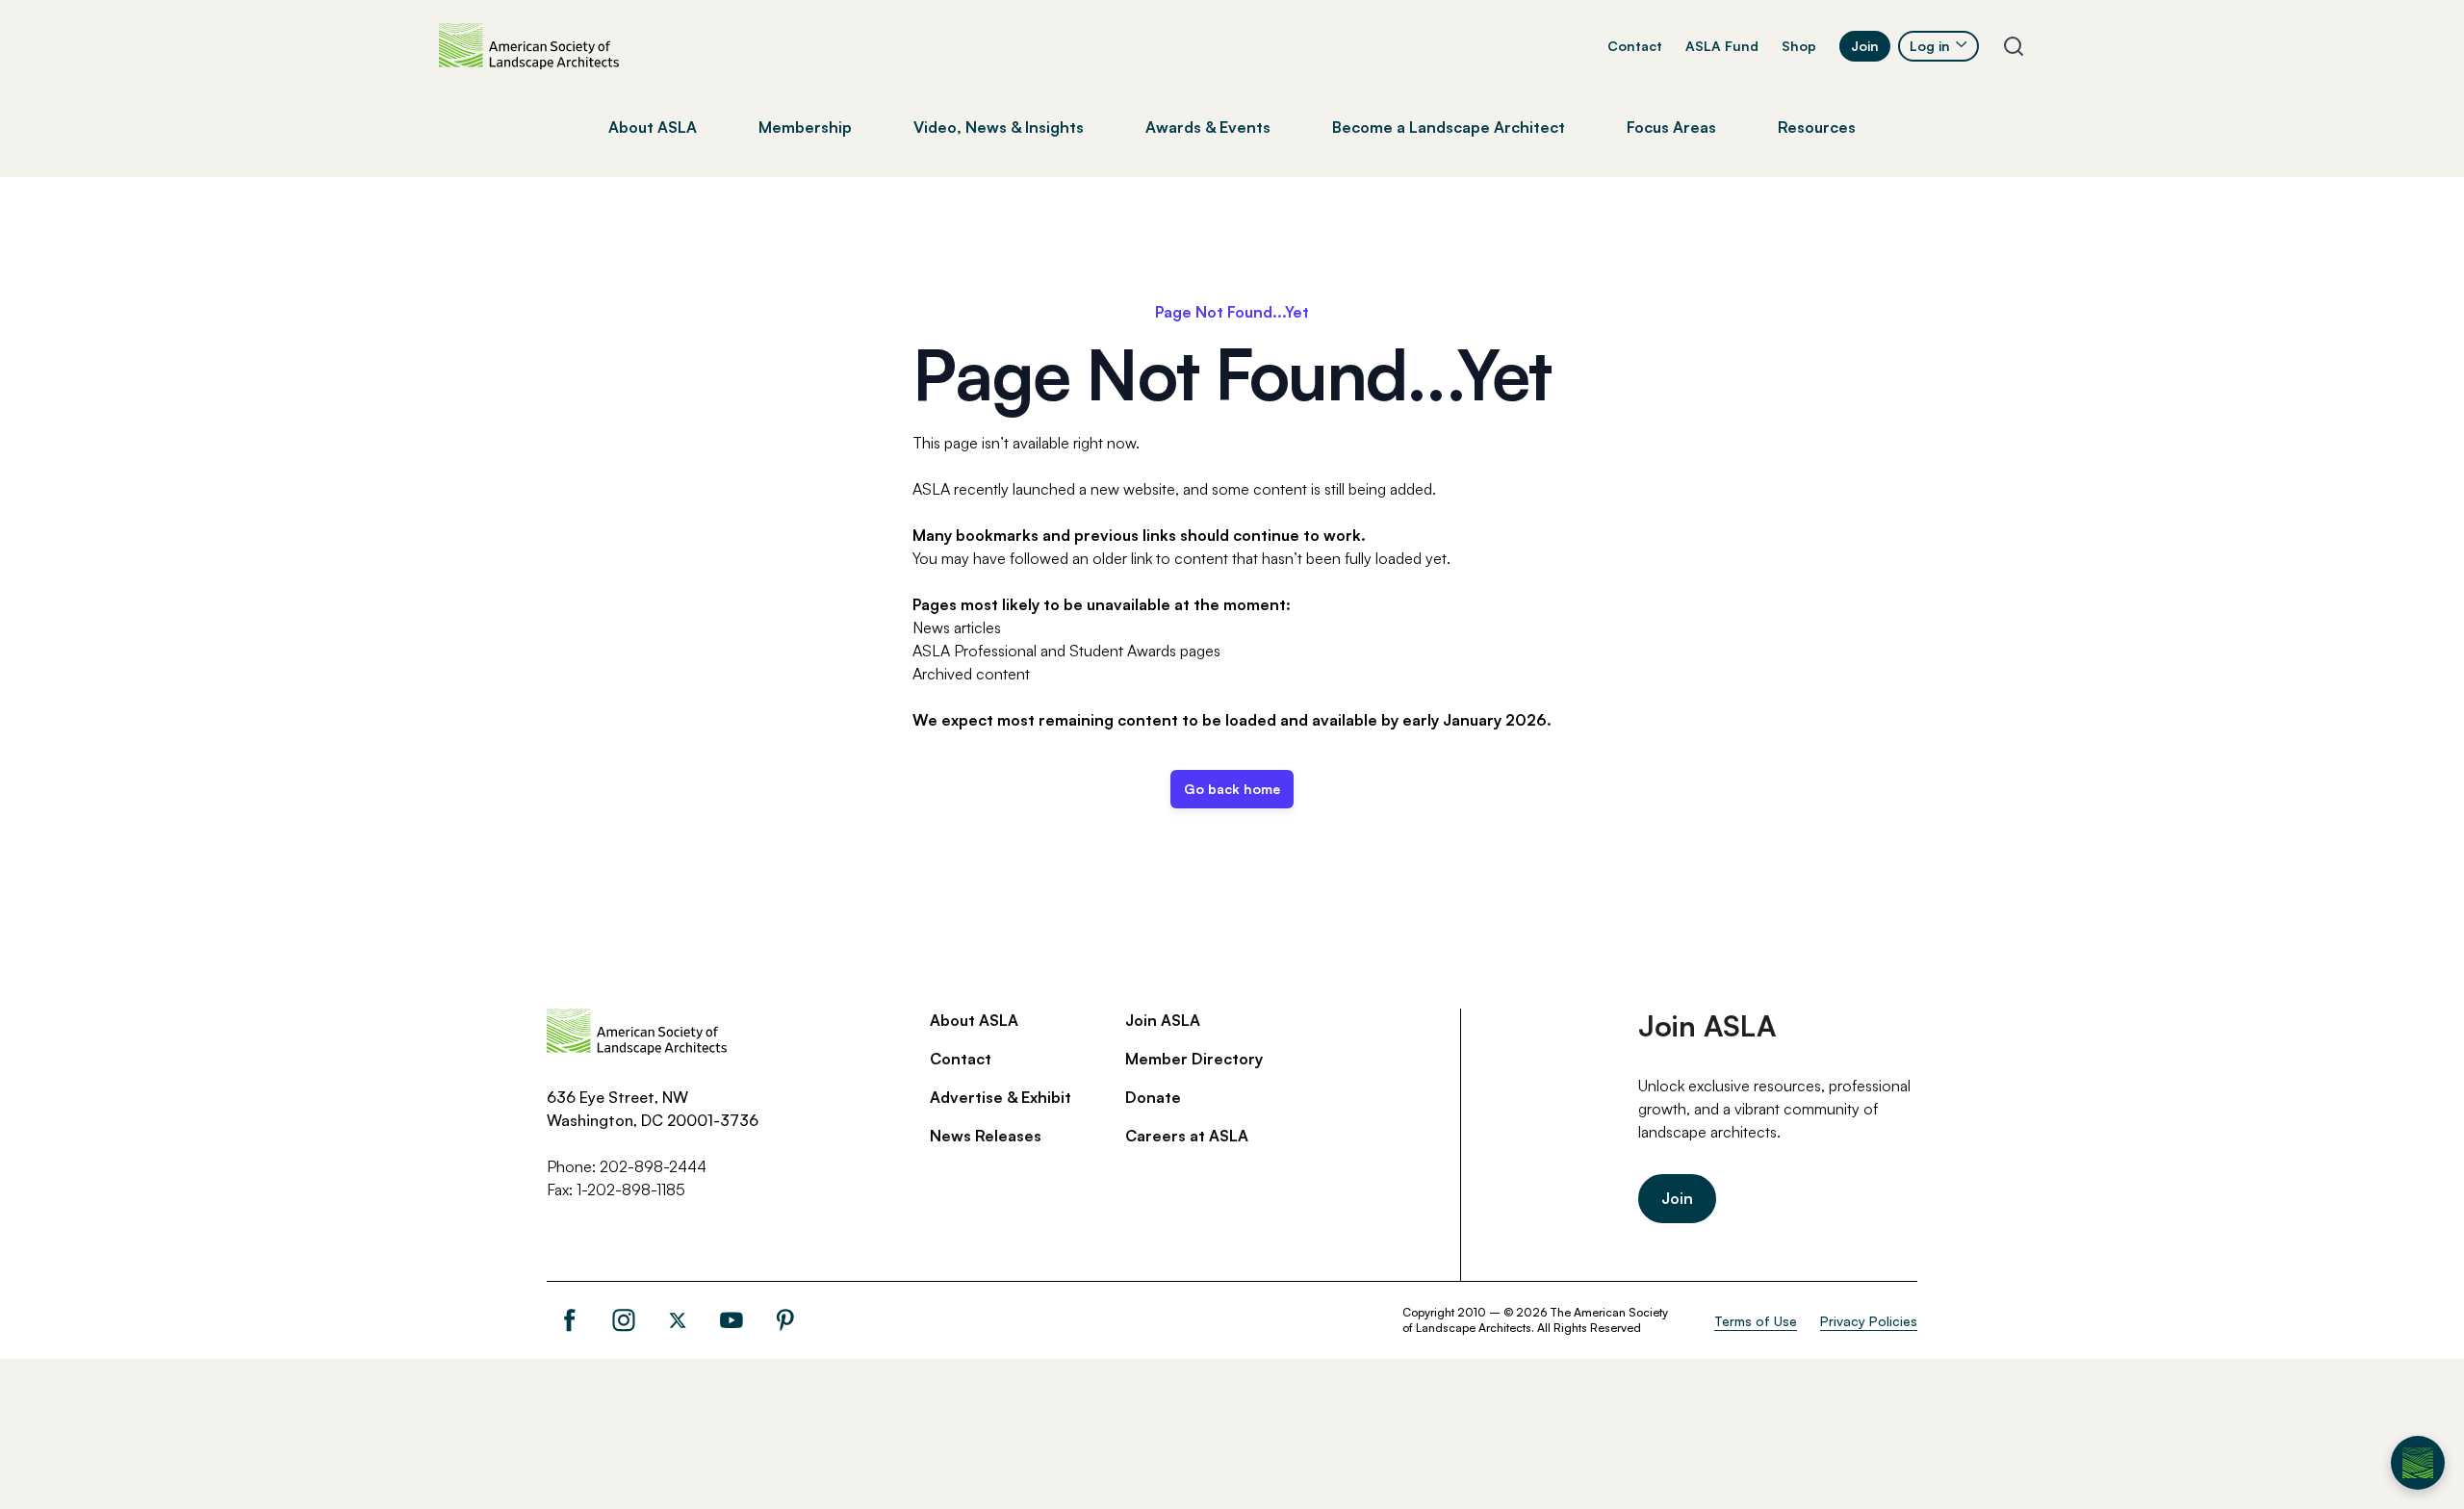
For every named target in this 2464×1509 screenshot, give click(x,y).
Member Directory (1194, 1059)
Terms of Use (1756, 1321)
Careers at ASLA (1187, 1136)
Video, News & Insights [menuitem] (999, 127)
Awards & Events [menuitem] (1208, 127)
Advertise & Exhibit (1001, 1097)
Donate (1153, 1097)
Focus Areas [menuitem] (1671, 127)
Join (1865, 46)
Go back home (1232, 789)
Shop (1799, 46)
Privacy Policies (1869, 1321)
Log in (1930, 46)
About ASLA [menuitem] (653, 127)
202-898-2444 (653, 1166)
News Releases (986, 1136)
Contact (1635, 46)
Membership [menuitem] (805, 127)
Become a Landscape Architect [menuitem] (1449, 127)
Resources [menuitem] (1817, 127)
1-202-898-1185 (631, 1189)
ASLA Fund (1722, 46)
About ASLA (974, 1020)
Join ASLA (1163, 1020)
